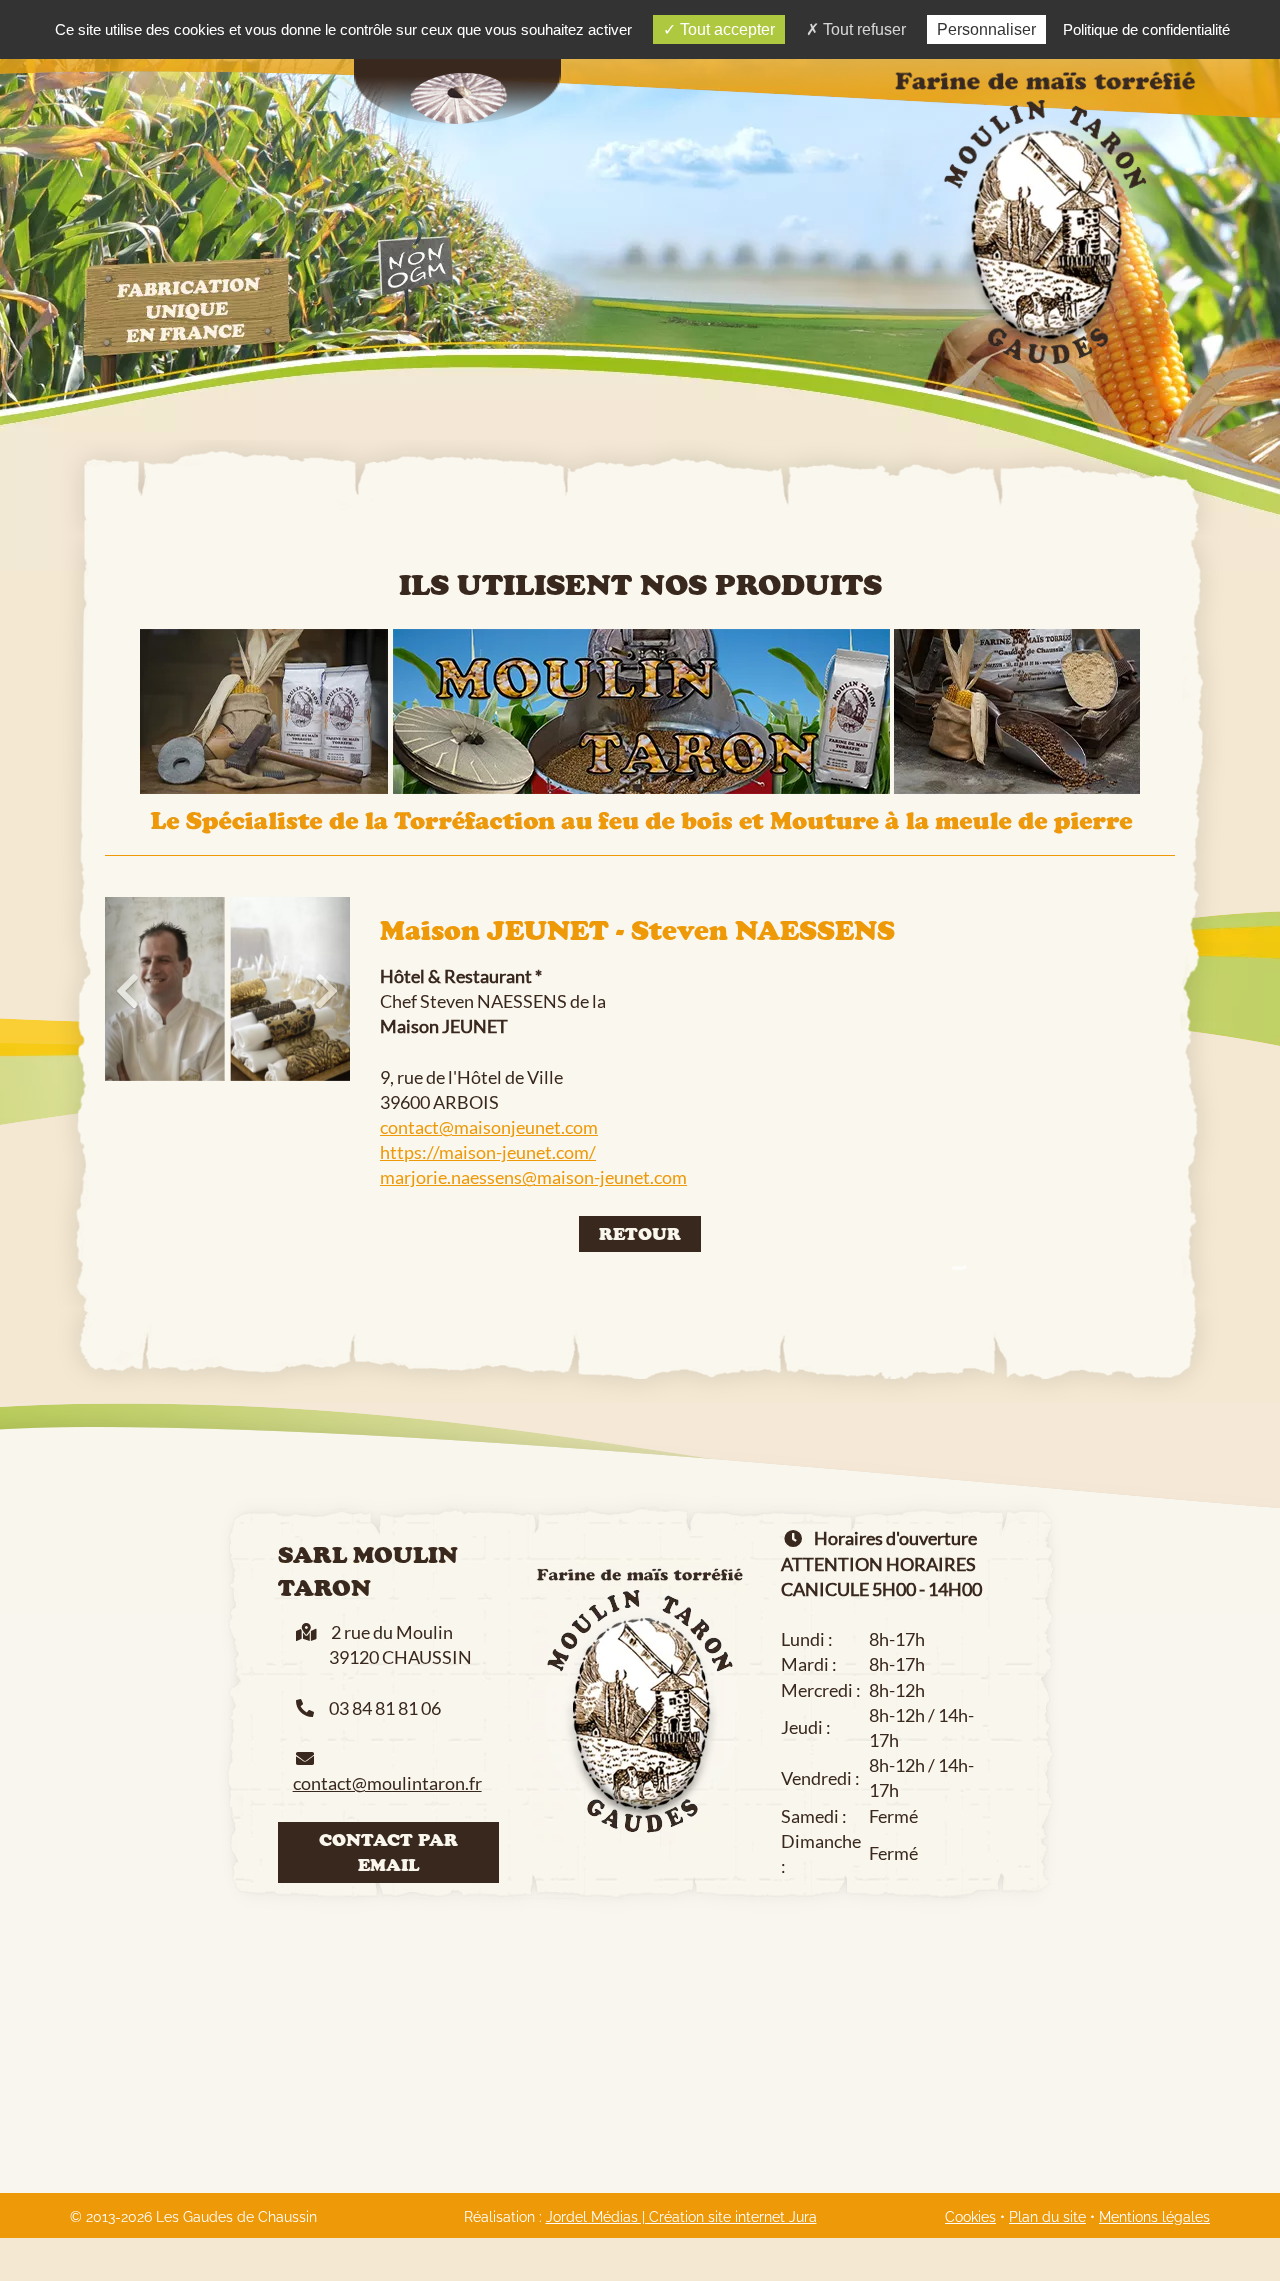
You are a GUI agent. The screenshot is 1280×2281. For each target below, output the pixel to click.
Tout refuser (862, 29)
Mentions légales (1154, 2217)
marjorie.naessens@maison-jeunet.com (533, 1177)
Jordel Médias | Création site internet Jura (681, 2217)
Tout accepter (725, 29)
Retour (640, 1233)
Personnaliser (986, 29)
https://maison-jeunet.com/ (488, 1152)
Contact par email (388, 1852)
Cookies (970, 2217)
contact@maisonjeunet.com (489, 1127)
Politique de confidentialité (1146, 29)
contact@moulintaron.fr (387, 1783)
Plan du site (1047, 2217)
